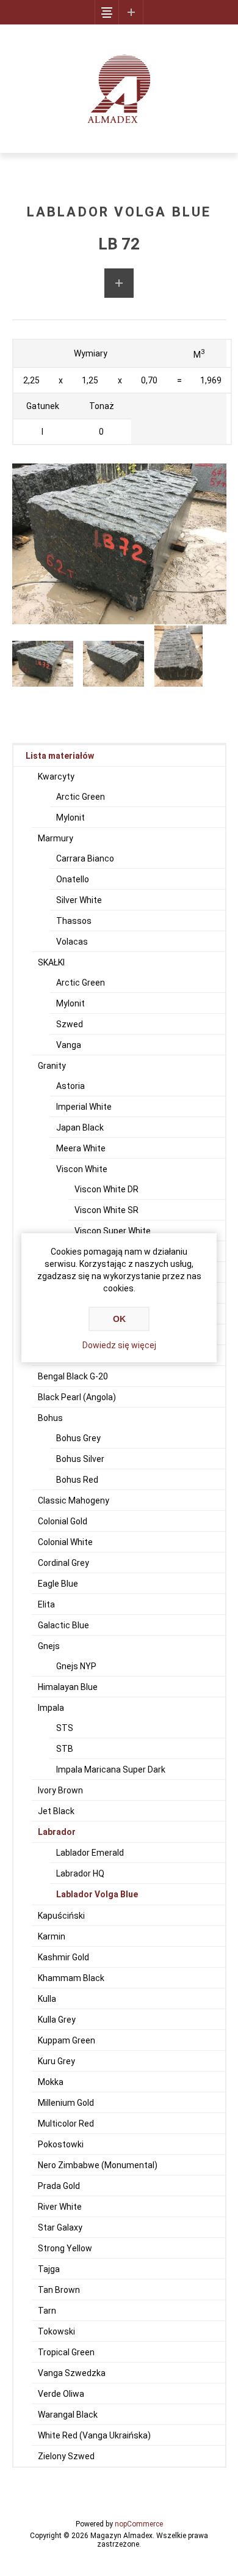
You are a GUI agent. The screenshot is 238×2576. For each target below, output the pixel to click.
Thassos (74, 921)
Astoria (70, 1086)
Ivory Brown (60, 1790)
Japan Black (80, 1127)
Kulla (47, 1999)
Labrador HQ (80, 1873)
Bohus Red (77, 1480)
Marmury (56, 838)
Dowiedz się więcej (119, 1345)
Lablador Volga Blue (97, 1894)
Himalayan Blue (68, 1687)
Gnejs (49, 1646)
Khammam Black (71, 1978)
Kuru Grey (56, 2061)
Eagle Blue (58, 1584)
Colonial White (65, 1542)
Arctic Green (81, 797)
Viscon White (82, 1169)
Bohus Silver (80, 1459)
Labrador (57, 1832)
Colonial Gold (63, 1521)
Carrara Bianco (85, 858)
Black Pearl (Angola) (77, 1397)
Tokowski (56, 2331)
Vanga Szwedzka (72, 2373)
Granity (52, 1066)
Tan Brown (59, 2290)
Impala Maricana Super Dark (111, 1770)
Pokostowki (61, 2144)
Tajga (49, 2269)
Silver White (79, 900)
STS (65, 1728)
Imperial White (84, 1107)
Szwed (70, 1024)
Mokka (51, 2082)
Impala (51, 1708)
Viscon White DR (106, 1189)
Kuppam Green (67, 2040)
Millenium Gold (66, 2103)
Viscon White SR (106, 1210)
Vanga (69, 1045)
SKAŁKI (51, 962)
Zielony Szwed (66, 2456)
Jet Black (56, 1811)
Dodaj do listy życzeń (119, 283)
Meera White (81, 1148)
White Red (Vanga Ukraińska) (94, 2435)
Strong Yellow (65, 2248)
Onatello (73, 879)
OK (119, 1319)
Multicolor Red (66, 2124)
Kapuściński (61, 1916)
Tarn (47, 2311)
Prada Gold (59, 2186)
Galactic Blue (63, 1625)
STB (65, 1749)
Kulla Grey (57, 2020)
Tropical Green (66, 2352)
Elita (46, 1604)
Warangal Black (68, 2415)
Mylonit (70, 817)
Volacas (72, 942)
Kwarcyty (56, 777)
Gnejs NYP (76, 1666)
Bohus (50, 1418)
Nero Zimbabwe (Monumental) (98, 2165)
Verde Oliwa (61, 2394)
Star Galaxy (60, 2227)
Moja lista (131, 12)
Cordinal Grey (63, 1563)
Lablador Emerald (90, 1853)
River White (60, 2207)
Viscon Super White (113, 1231)
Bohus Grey (78, 1438)
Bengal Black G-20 (73, 1376)
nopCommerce (139, 2524)
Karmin (52, 1936)
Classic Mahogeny (74, 1500)
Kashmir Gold (63, 1957)
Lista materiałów (60, 756)
